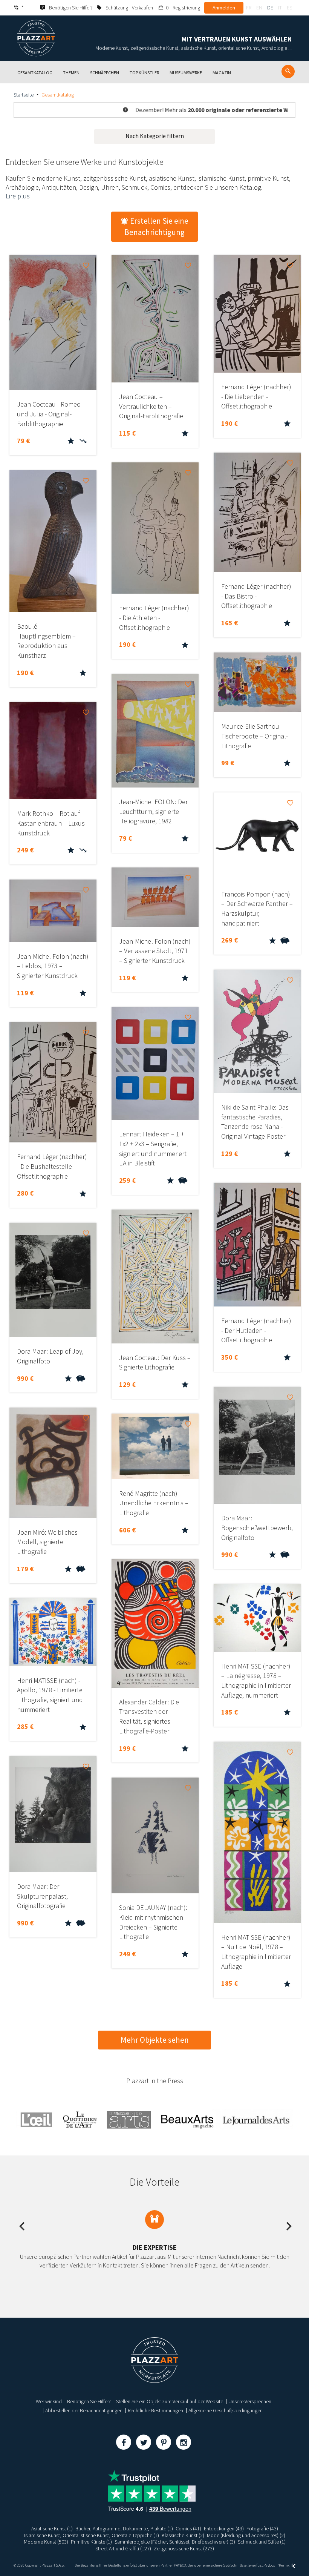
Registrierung (186, 8)
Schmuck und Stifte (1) (262, 2542)
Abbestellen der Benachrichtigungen (84, 2410)
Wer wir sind (49, 2401)
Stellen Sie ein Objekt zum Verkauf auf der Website (170, 2401)
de (270, 8)
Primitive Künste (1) (91, 2542)
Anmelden (224, 8)
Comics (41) (188, 2528)
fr (249, 8)
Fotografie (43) (262, 2528)
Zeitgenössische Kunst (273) (184, 2548)
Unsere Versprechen (250, 2401)
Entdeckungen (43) (224, 2528)
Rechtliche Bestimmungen (155, 2410)
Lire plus (18, 196)
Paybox (269, 2565)
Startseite (24, 95)
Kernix (285, 2565)
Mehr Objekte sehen (155, 2040)
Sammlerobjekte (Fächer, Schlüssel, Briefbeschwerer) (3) (175, 2542)
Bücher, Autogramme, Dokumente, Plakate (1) (124, 2528)
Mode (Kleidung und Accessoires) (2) (246, 2535)
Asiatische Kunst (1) (52, 2528)
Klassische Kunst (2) (183, 2535)
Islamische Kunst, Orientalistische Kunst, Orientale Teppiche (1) (92, 2535)
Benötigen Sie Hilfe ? (89, 2401)
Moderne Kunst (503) (46, 2542)
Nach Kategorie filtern (155, 136)
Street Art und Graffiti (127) (123, 2548)
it (280, 8)
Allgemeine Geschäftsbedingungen (226, 2410)
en (259, 8)
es (289, 8)
